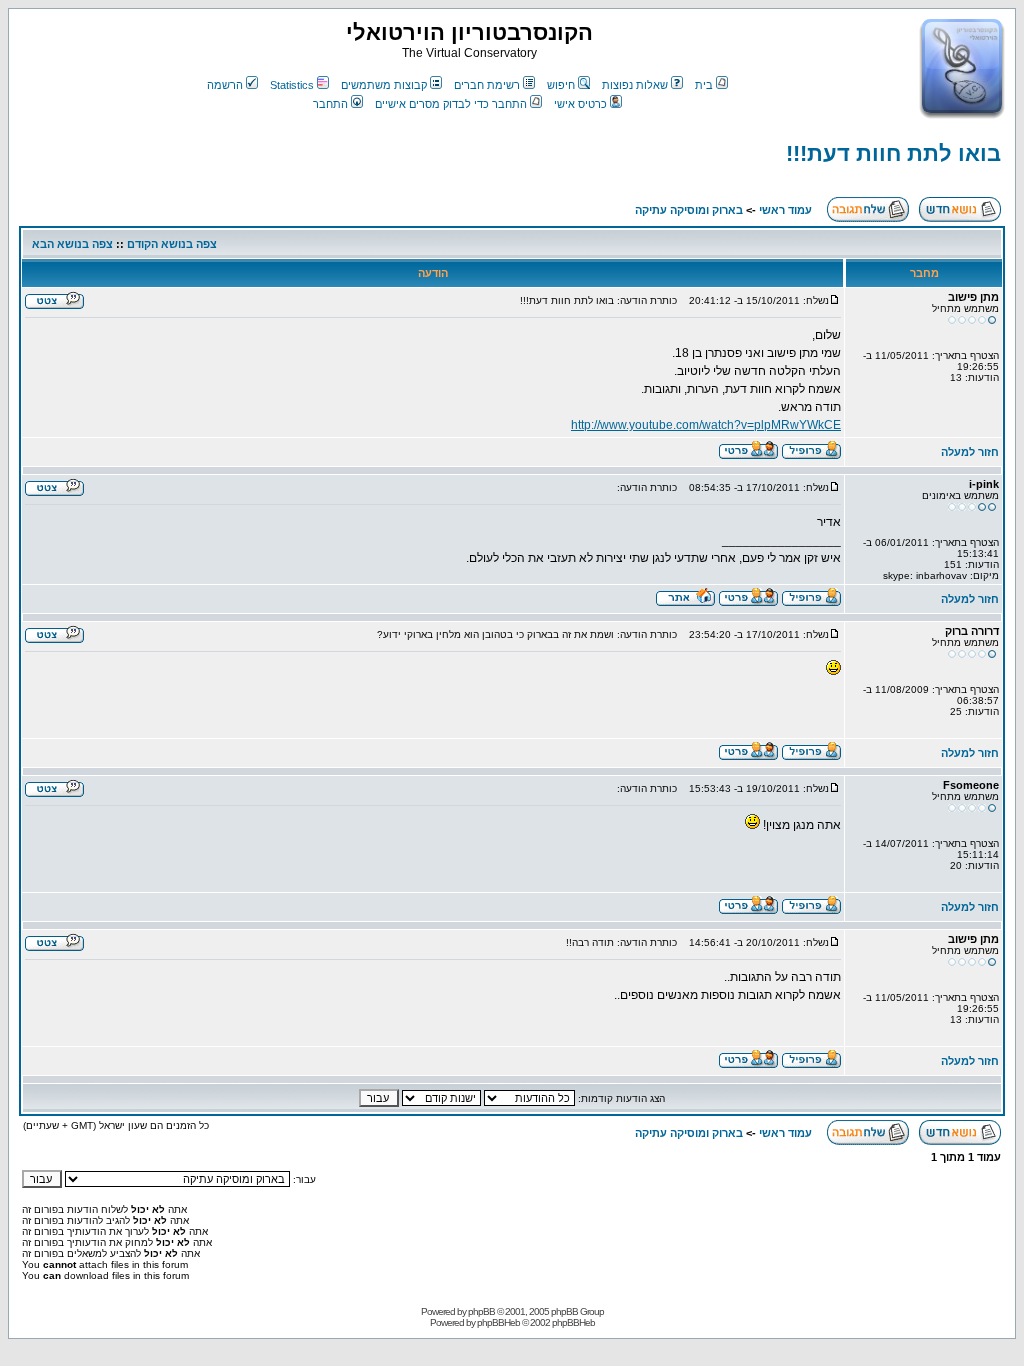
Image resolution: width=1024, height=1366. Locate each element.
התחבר (330, 104)
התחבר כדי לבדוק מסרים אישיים (451, 104)
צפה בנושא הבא (72, 244)
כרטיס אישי (580, 104)
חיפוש (561, 85)
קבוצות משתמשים (384, 85)
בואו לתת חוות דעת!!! (893, 153)
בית (704, 85)
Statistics (292, 85)
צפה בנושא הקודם (172, 244)
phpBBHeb (498, 1322)
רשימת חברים (487, 85)
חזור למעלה (970, 452)
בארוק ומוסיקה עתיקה (689, 210)
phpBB (481, 1311)
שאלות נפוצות (635, 85)
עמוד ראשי (785, 210)
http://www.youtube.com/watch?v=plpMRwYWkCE (706, 425)
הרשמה (225, 85)
